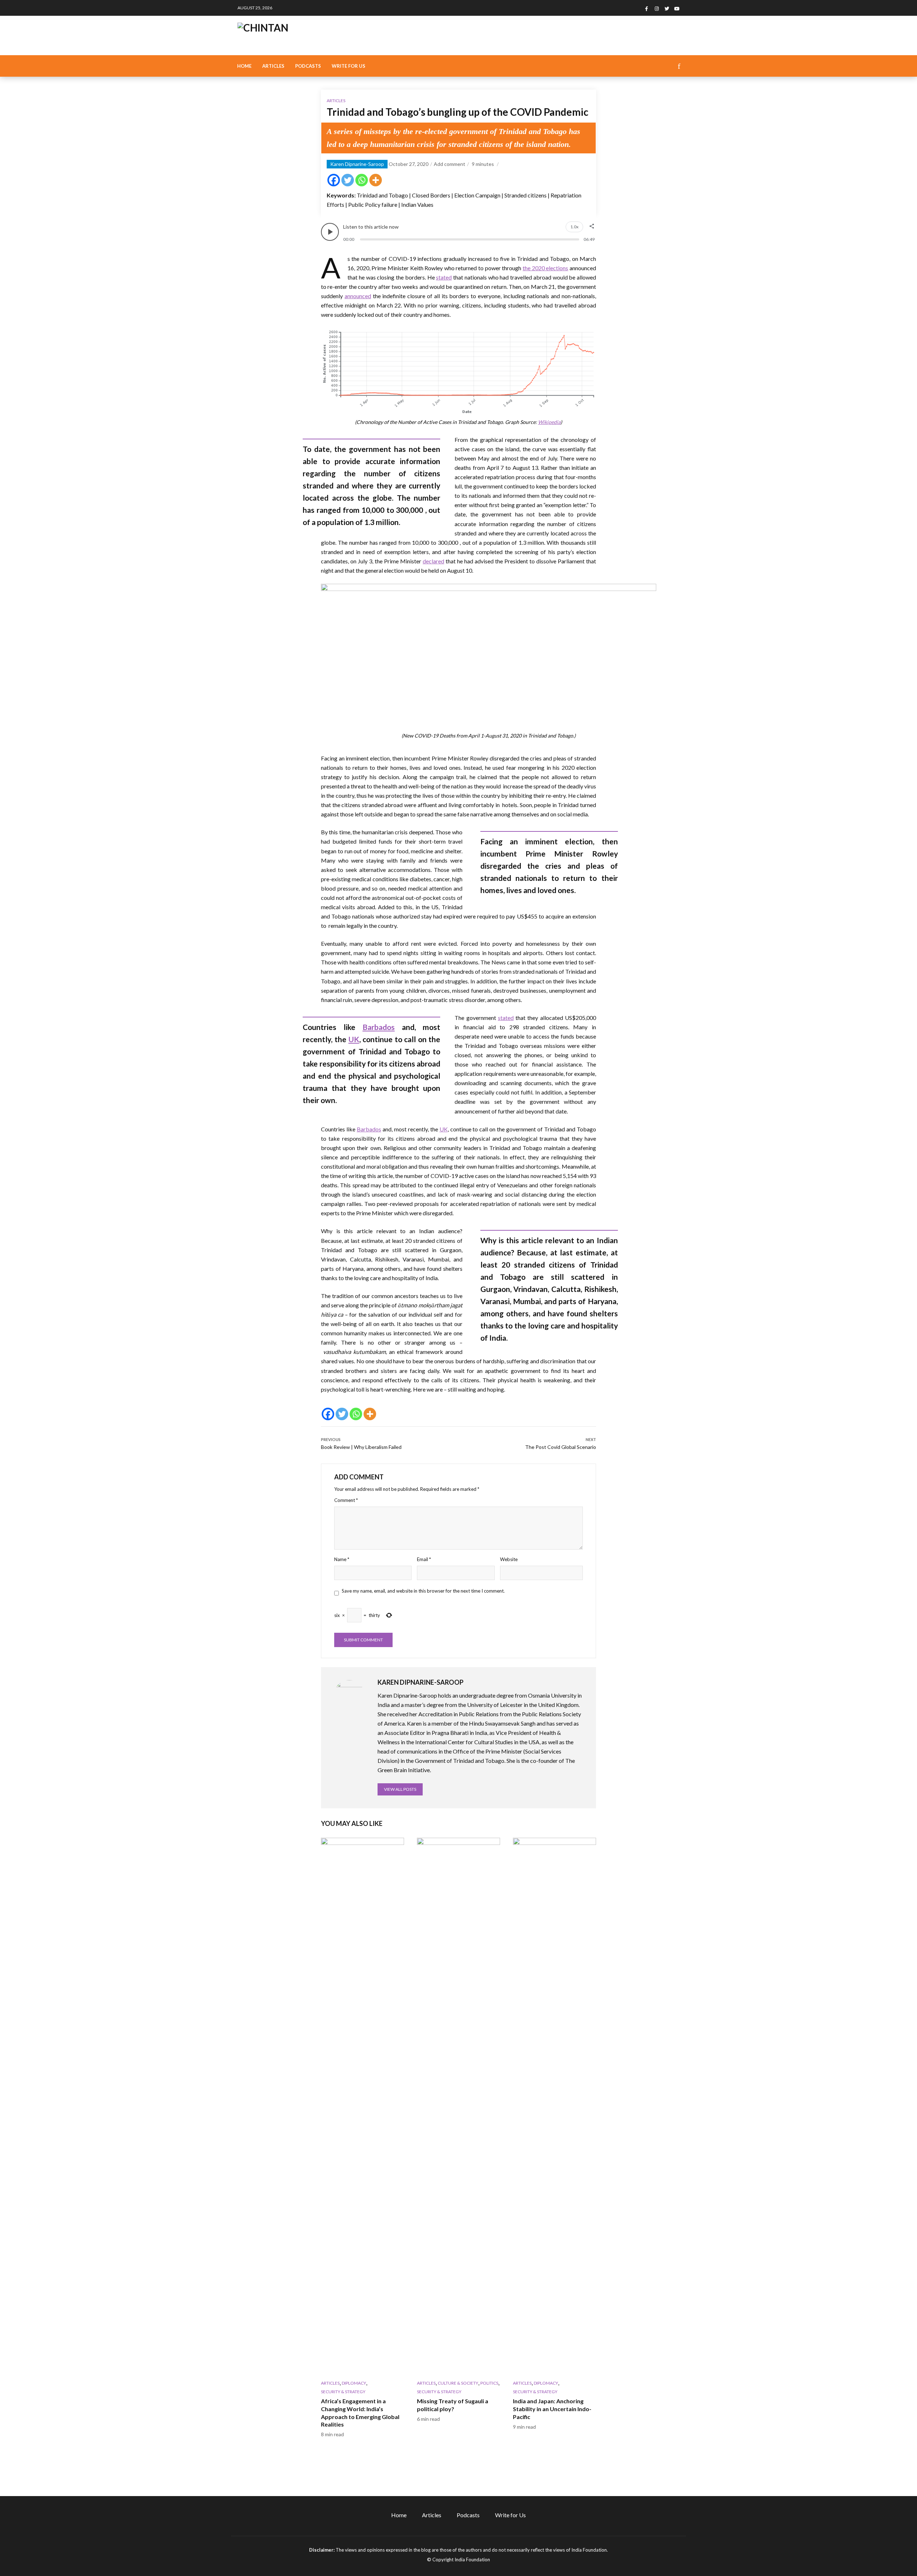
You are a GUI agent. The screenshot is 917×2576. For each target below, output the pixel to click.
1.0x (574, 227)
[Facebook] (334, 180)
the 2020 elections (545, 268)
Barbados (379, 1027)
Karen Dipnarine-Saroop (357, 164)
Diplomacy (354, 2383)
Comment (346, 1500)
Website (509, 1559)
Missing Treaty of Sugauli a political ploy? (453, 2405)
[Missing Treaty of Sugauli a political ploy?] (458, 2107)
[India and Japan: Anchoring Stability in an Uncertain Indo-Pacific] (554, 2107)
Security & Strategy (343, 2392)
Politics (489, 2383)
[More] (376, 180)
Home (244, 66)
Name (342, 1559)
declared (433, 561)
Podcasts (308, 66)
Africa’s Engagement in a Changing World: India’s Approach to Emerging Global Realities (360, 2413)
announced (358, 296)
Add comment (450, 164)
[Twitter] (348, 180)
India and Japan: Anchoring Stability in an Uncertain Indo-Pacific (552, 2409)
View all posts (400, 1789)
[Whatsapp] (362, 180)
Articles (273, 66)
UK (354, 1039)
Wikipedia (549, 422)
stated (444, 277)
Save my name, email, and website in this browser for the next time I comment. (423, 1591)
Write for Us (349, 66)
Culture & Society (458, 2383)
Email (424, 1559)
